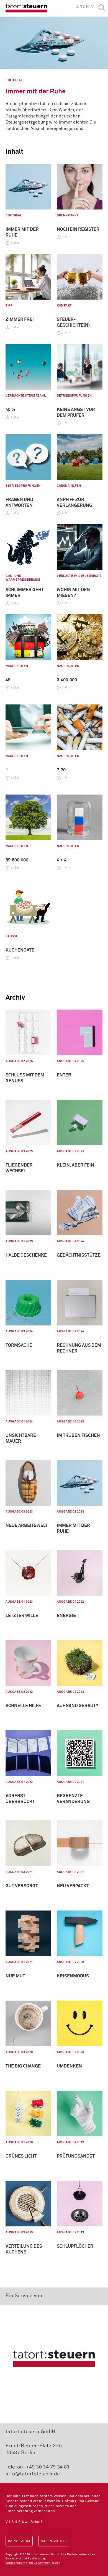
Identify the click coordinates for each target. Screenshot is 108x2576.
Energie (66, 1616)
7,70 (61, 770)
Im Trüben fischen (78, 1435)
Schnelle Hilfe (23, 1706)
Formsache (19, 1345)
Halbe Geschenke (26, 1255)
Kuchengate (20, 950)
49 (8, 680)
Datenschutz (54, 2541)
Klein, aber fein (75, 1165)
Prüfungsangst (76, 2156)
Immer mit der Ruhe (36, 91)
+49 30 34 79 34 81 (48, 2467)
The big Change (23, 2066)
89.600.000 (17, 860)
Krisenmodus (73, 1976)
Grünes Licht (21, 2156)
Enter (64, 1075)
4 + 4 (62, 860)
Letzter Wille (22, 1616)
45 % (10, 410)
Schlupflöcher (75, 2246)
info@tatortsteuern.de (33, 2474)
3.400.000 (67, 680)
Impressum (19, 2541)
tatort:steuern (26, 8)
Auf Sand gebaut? (77, 1706)
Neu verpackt (73, 1886)
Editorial (14, 80)
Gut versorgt (22, 1886)
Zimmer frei (20, 319)
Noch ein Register (78, 229)
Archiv (85, 7)
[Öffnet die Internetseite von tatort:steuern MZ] (54, 2358)
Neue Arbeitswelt (27, 1526)
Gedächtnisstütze (79, 1255)
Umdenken (69, 2066)
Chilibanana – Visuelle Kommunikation (33, 2563)
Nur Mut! (16, 1976)
